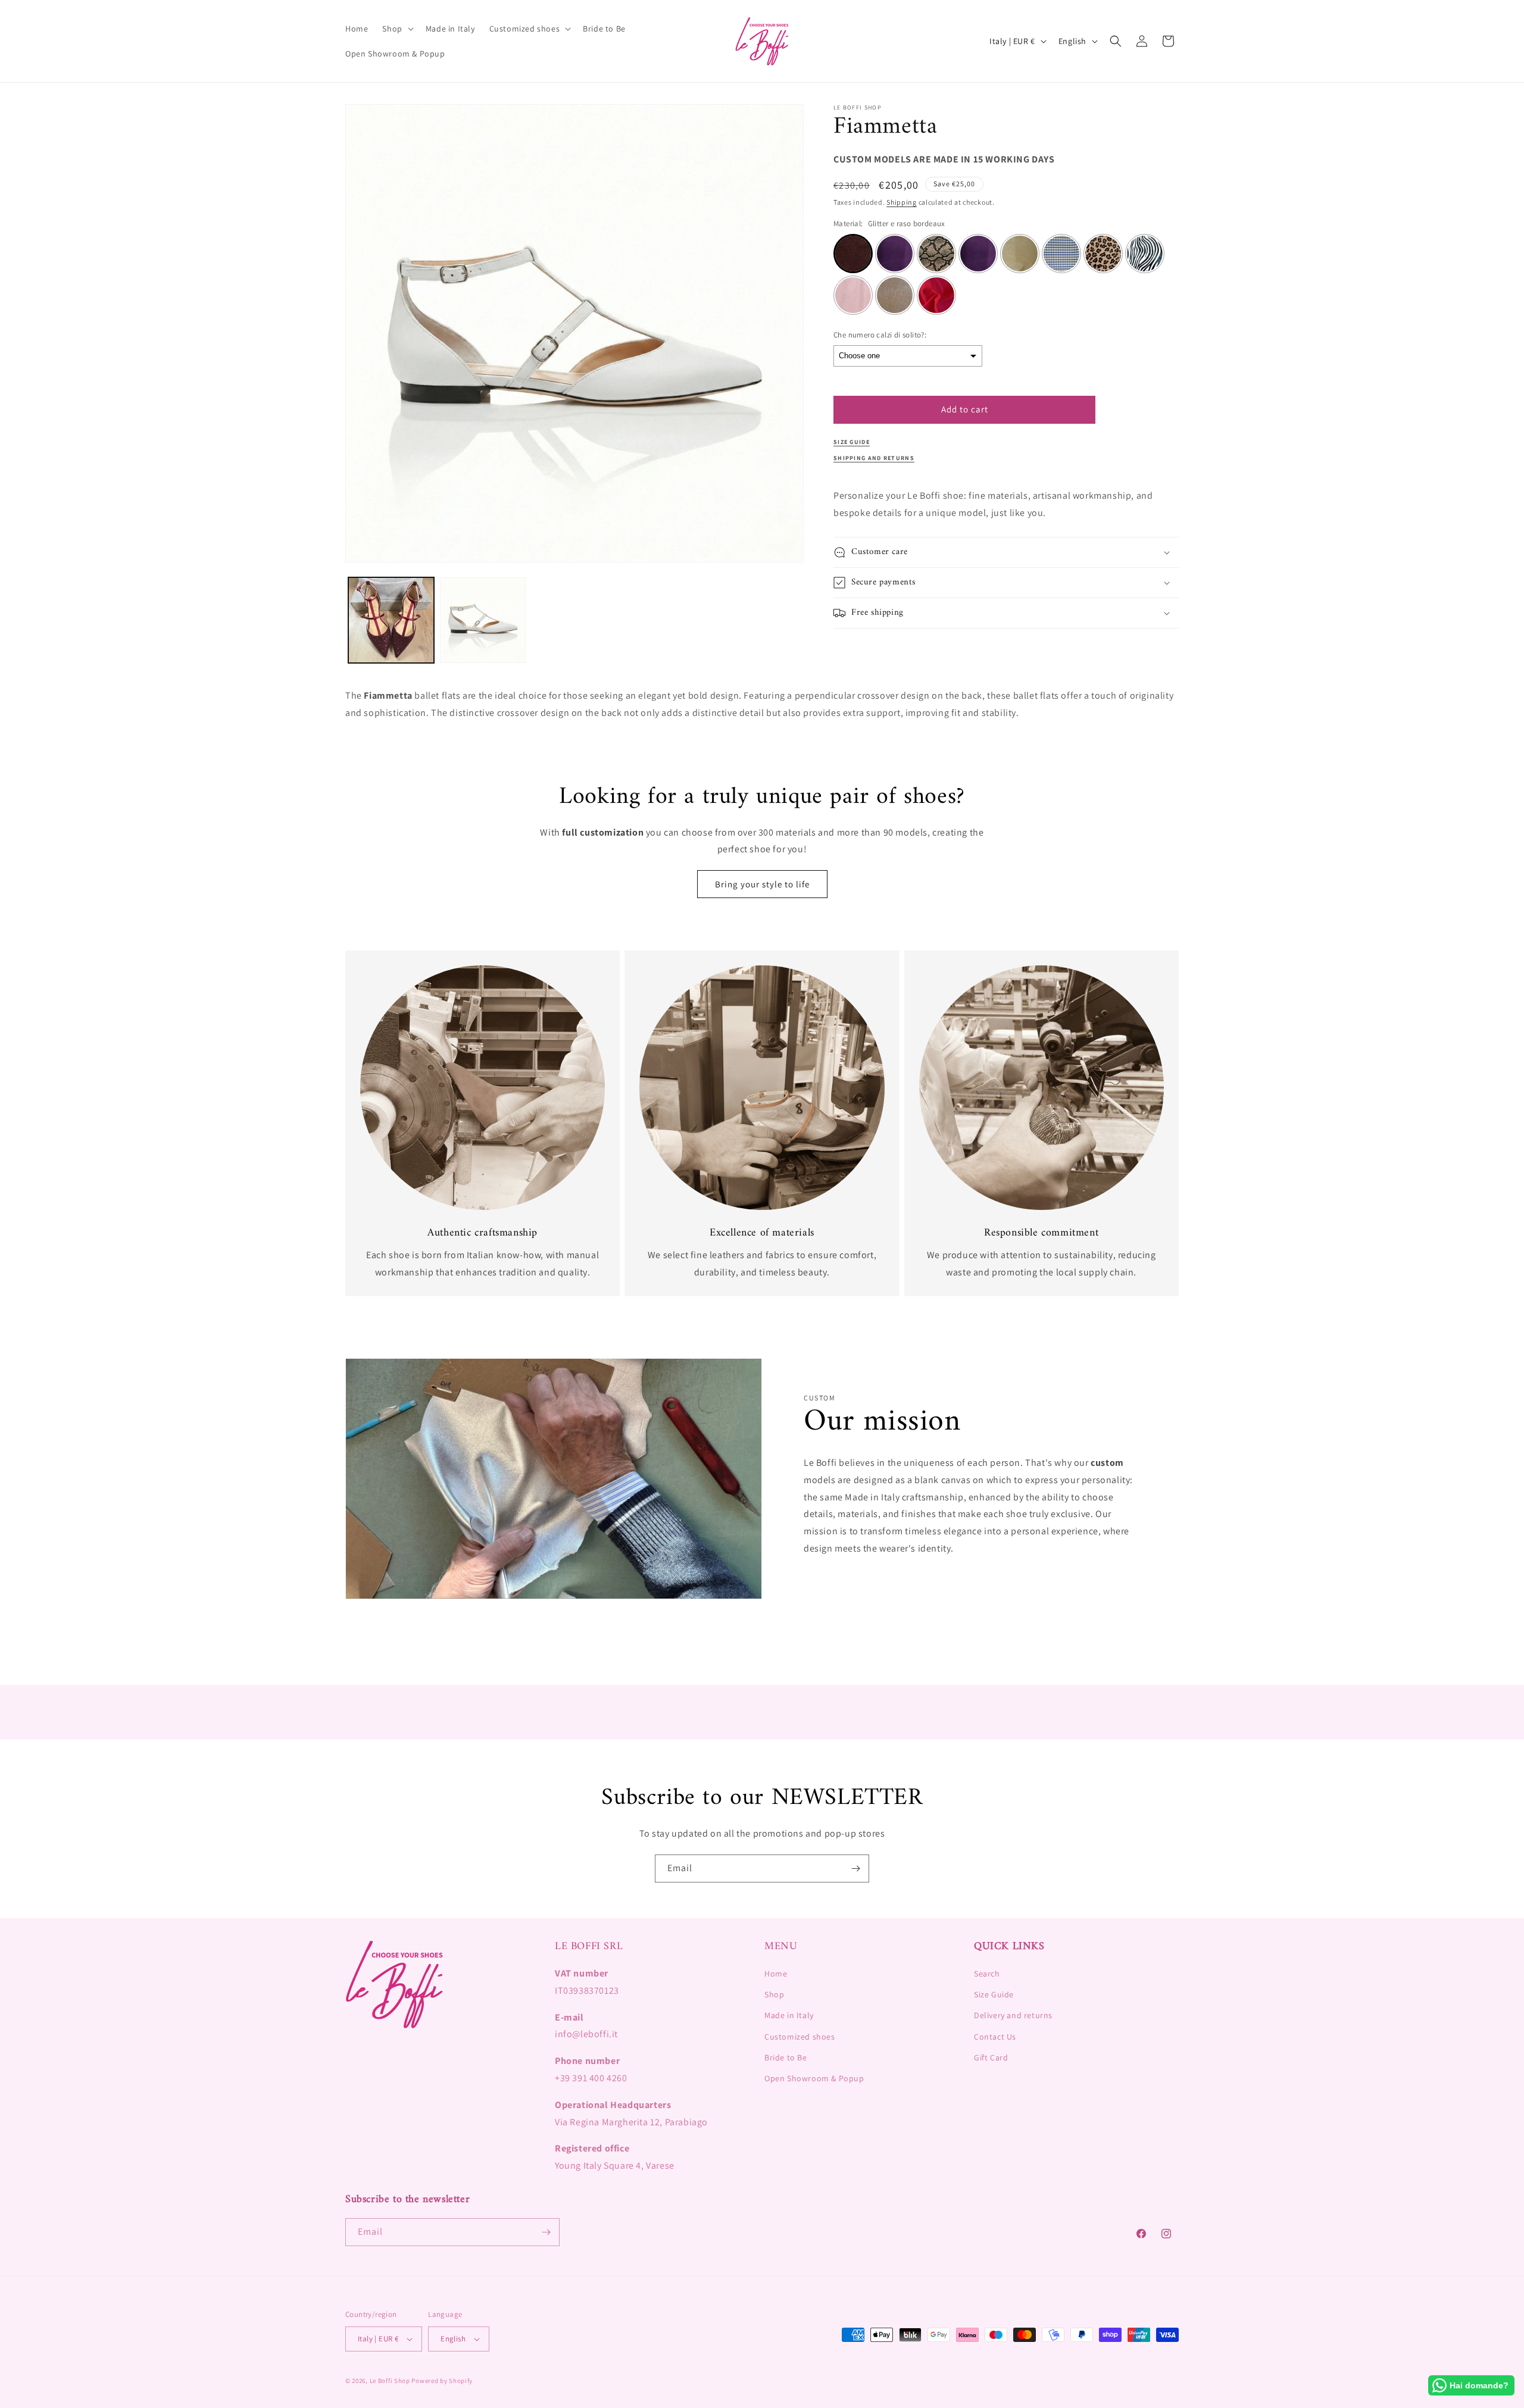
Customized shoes (800, 2037)
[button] (396, 29)
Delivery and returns (1013, 2015)
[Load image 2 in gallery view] (483, 620)
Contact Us (995, 2037)
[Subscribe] (855, 1868)
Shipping (902, 203)
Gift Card (991, 2057)
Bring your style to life (762, 884)
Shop (774, 1994)
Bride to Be (786, 2057)
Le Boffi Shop (390, 2381)
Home (776, 1974)
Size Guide (994, 1994)
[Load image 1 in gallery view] (391, 620)
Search (987, 1974)
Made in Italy (789, 2015)
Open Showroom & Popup (814, 2078)
